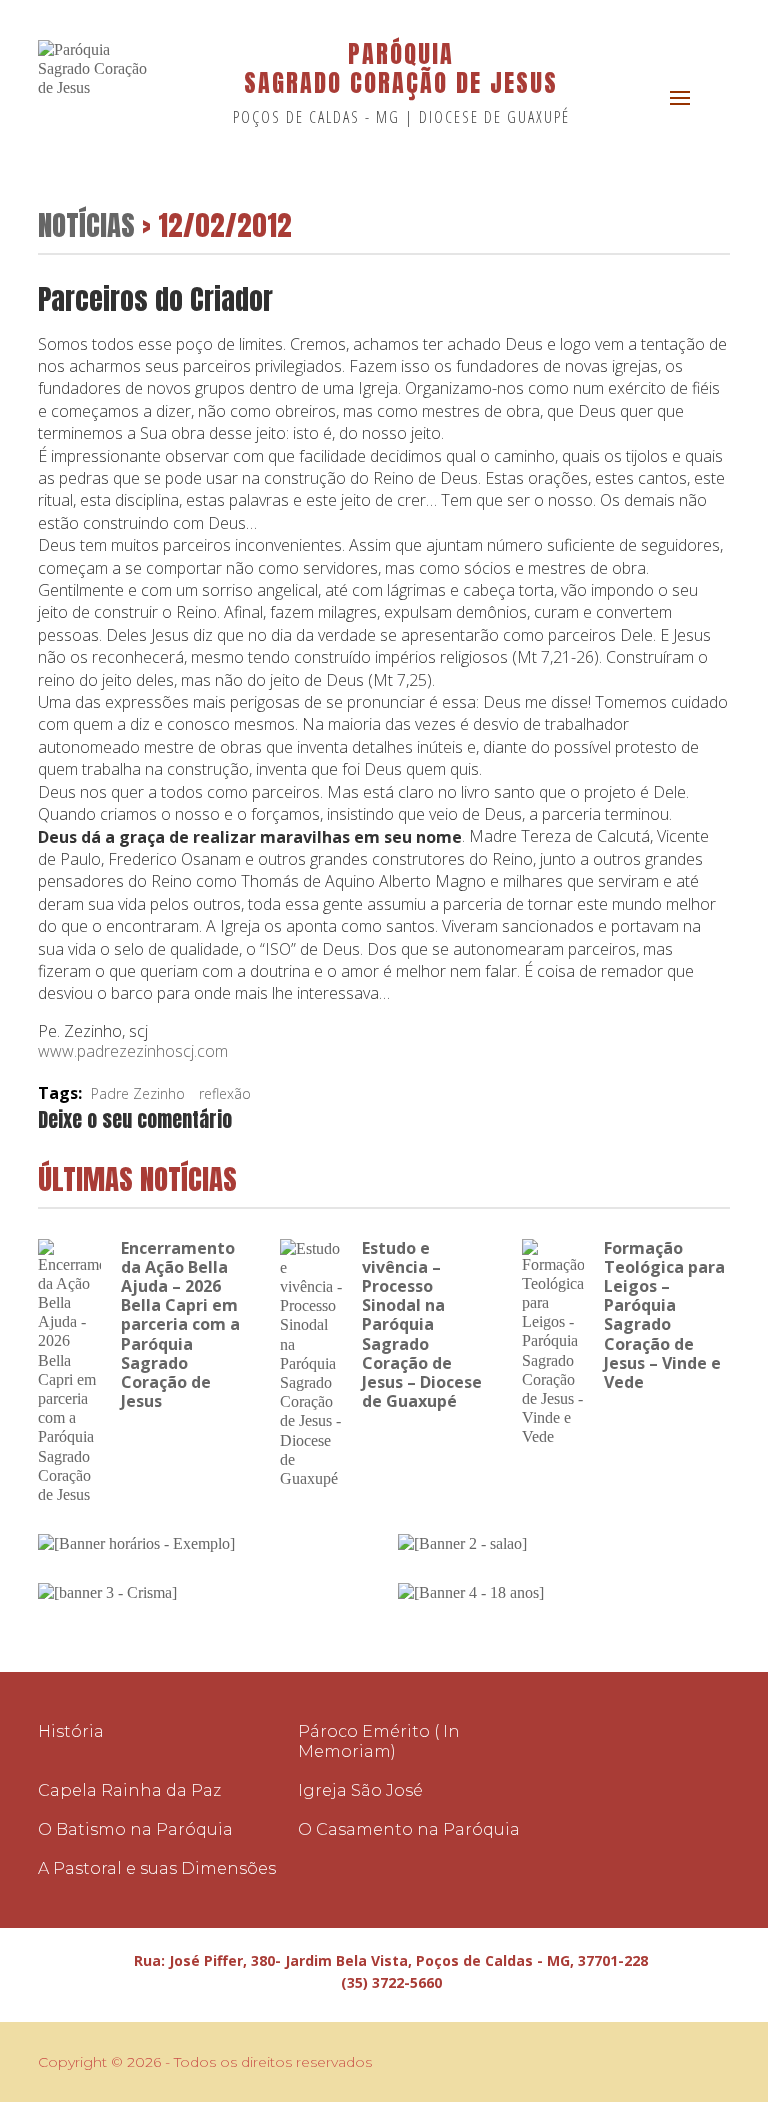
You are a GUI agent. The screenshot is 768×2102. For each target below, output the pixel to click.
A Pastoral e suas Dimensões (157, 1868)
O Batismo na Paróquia (135, 1829)
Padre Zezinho (138, 1093)
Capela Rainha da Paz (129, 1790)
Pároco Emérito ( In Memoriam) (379, 1741)
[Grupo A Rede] (669, 2062)
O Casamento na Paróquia (409, 1829)
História (71, 1731)
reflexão (225, 1093)
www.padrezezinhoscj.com (133, 1051)
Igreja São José (360, 1790)
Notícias (86, 224)
